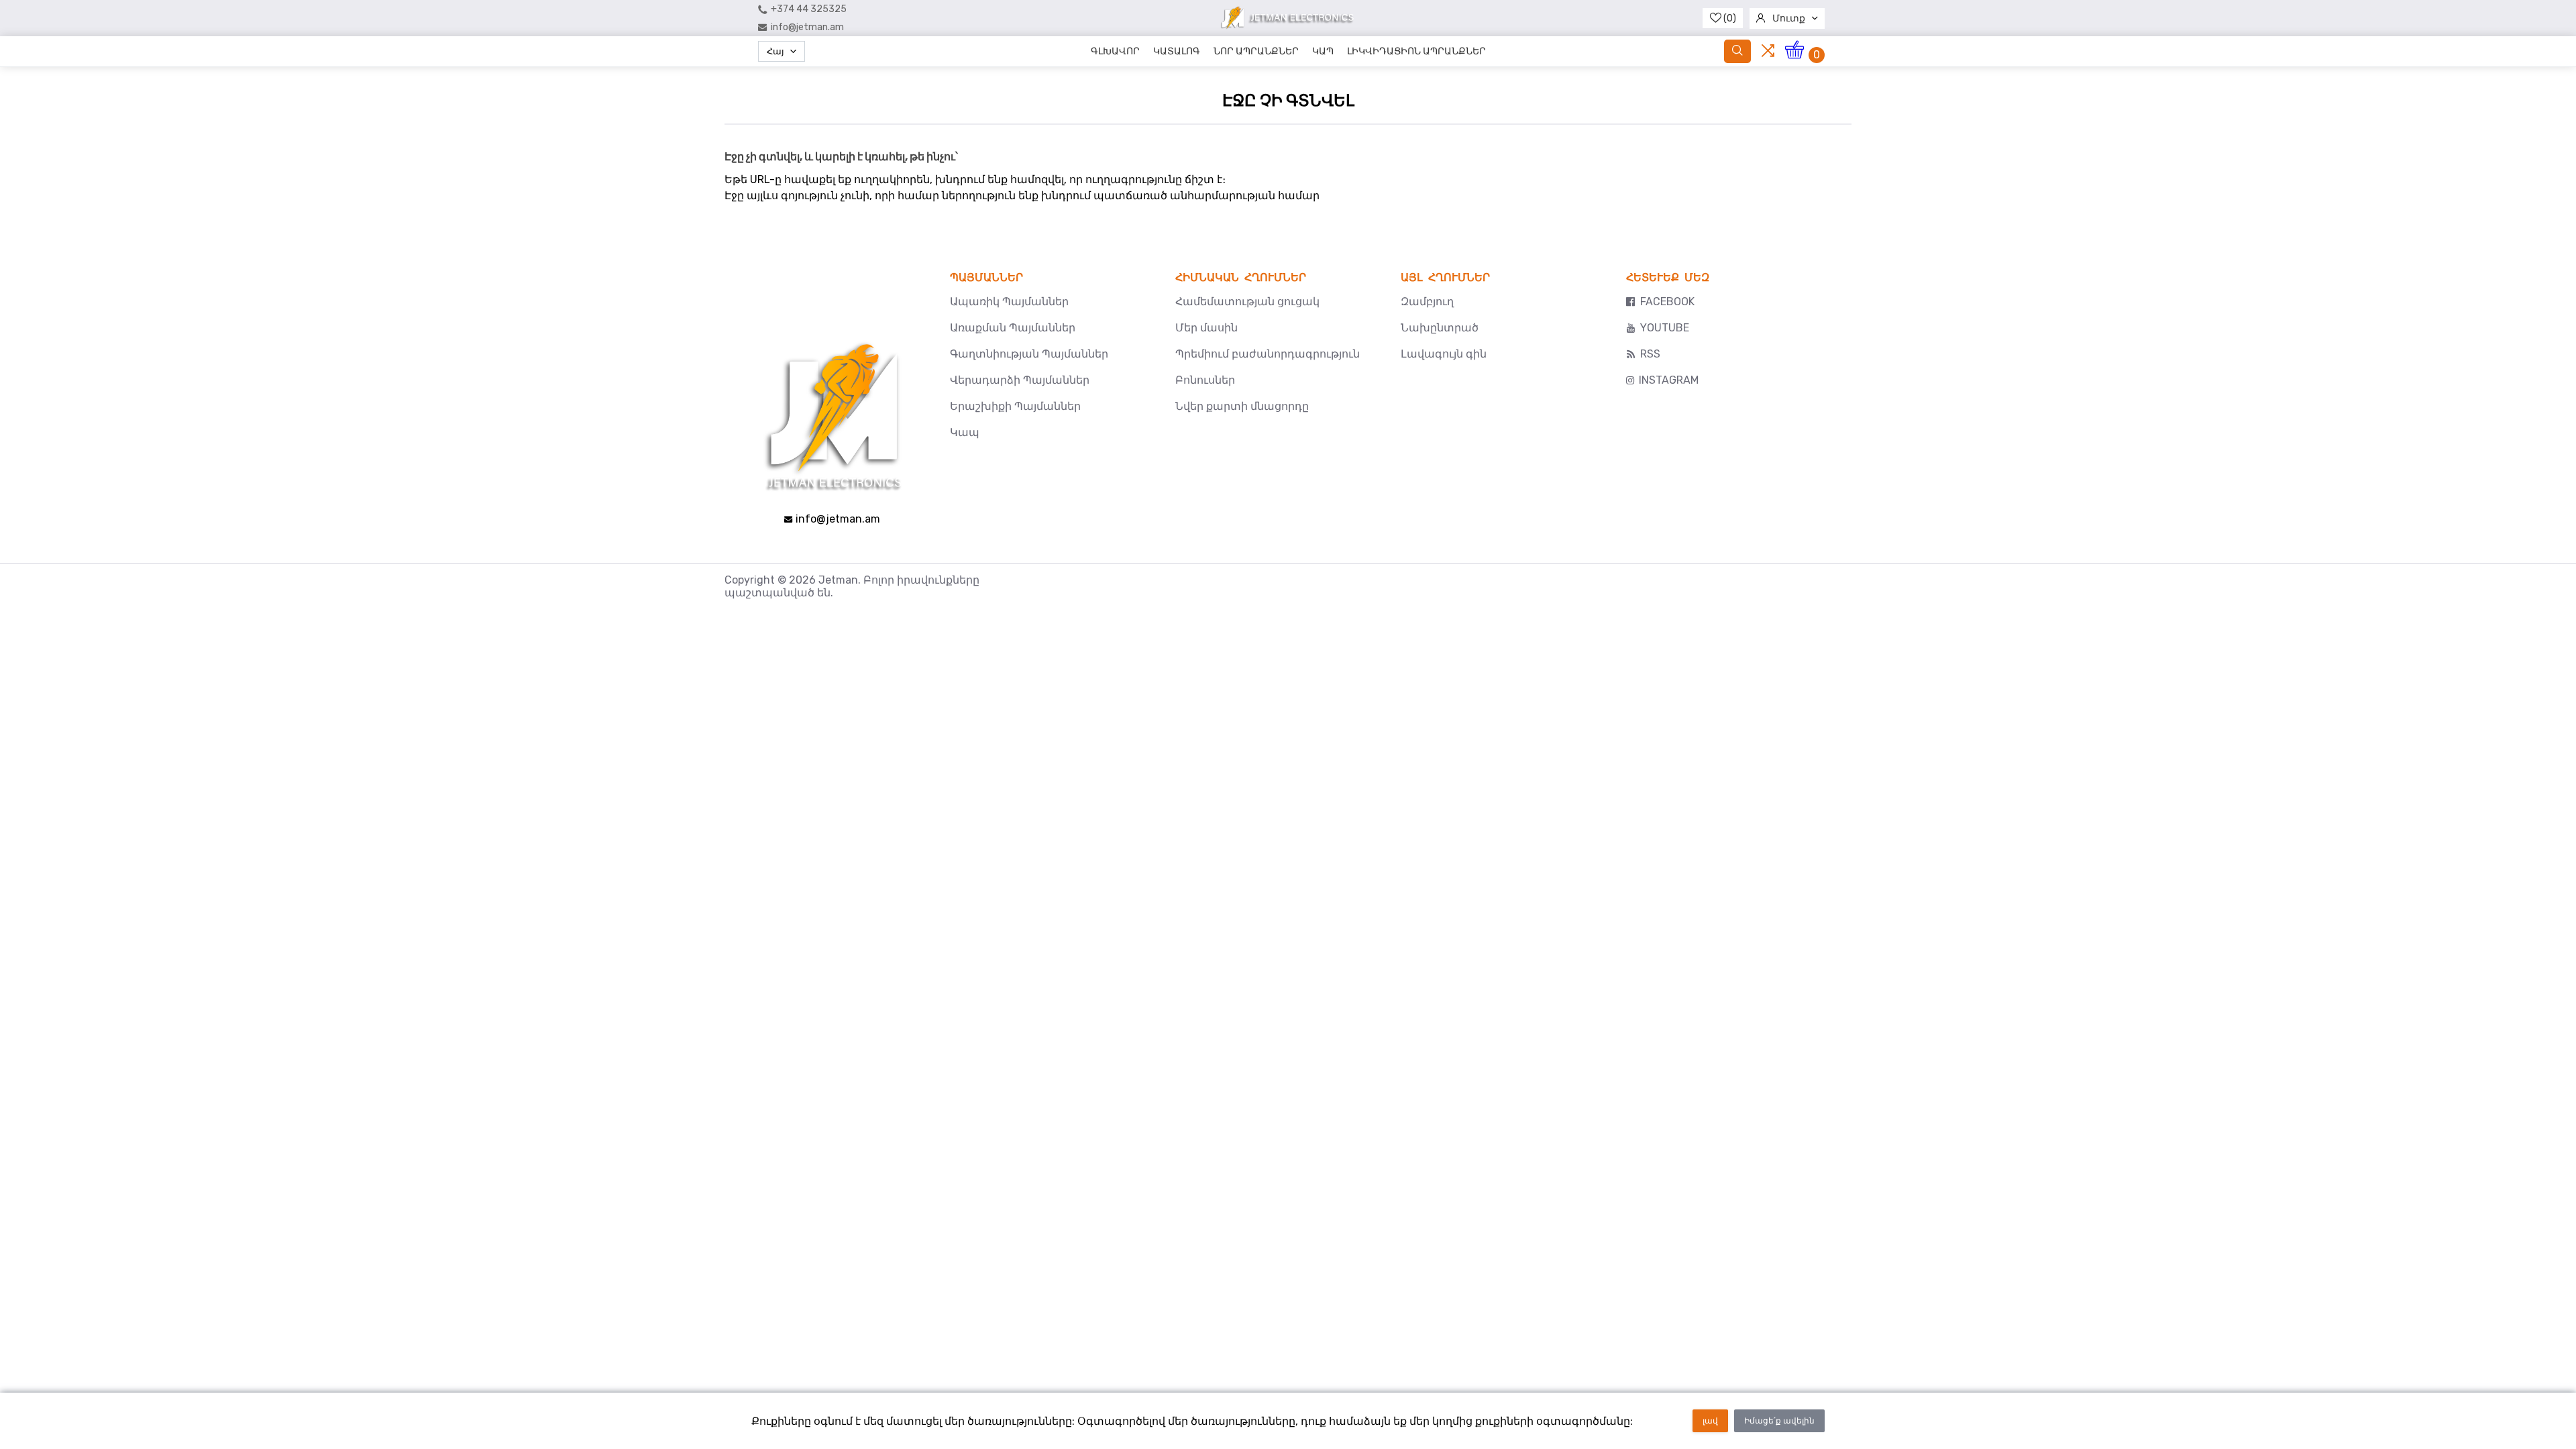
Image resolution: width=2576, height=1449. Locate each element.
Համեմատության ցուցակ (1247, 302)
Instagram (1669, 380)
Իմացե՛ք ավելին (1779, 1421)
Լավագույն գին (1444, 354)
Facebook (1667, 302)
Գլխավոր (1115, 51)
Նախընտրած (1440, 328)
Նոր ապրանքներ (1256, 51)
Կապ (1323, 51)
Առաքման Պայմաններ (1013, 328)
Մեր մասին (1206, 328)
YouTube (1665, 328)
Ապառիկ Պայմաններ (1009, 302)
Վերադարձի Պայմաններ (1020, 380)
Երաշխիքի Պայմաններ (1015, 406)
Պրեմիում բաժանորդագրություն (1268, 354)
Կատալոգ (1177, 51)
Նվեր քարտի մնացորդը (1242, 406)
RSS (1650, 354)
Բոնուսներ (1205, 380)
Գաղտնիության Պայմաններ (1029, 354)
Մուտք (1789, 18)
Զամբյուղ (1427, 302)
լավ (1710, 1421)
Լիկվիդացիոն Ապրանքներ (1416, 51)
